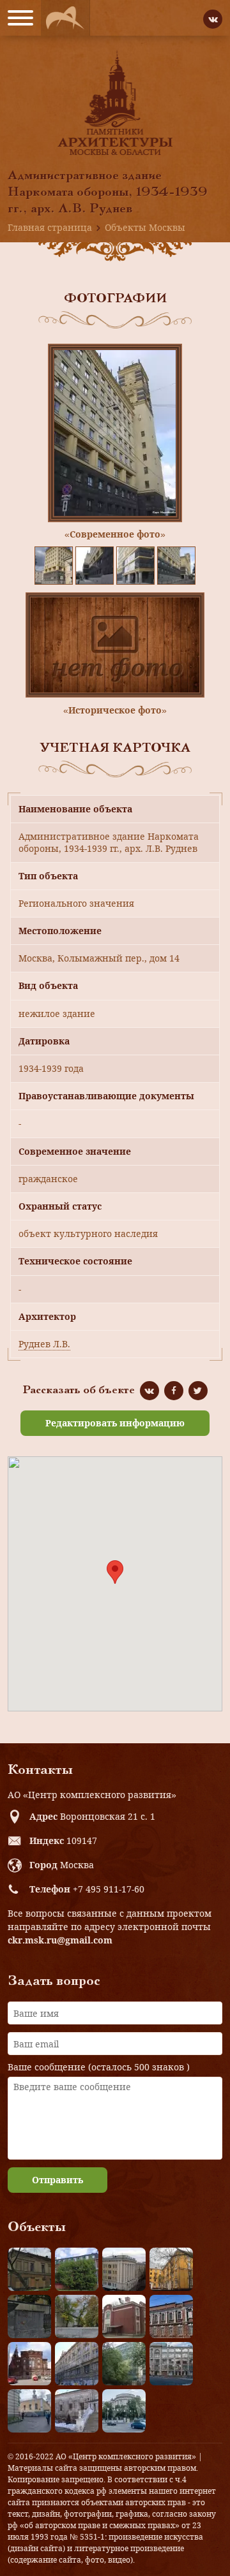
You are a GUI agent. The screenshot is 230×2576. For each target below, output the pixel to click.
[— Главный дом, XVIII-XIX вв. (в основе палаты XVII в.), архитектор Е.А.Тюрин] (29, 2269)
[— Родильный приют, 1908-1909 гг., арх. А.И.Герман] (171, 2316)
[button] (115, 1572)
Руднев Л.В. (44, 1344)
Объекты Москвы (145, 227)
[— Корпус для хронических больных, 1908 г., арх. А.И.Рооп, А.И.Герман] (124, 2269)
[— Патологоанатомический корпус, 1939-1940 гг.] (124, 2316)
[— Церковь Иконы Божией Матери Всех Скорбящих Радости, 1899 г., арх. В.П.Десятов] (29, 2364)
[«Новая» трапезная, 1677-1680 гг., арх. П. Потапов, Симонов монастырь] (77, 2411)
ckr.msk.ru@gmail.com (60, 1940)
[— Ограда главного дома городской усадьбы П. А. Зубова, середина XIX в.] (29, 2316)
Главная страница (50, 227)
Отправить (57, 2180)
